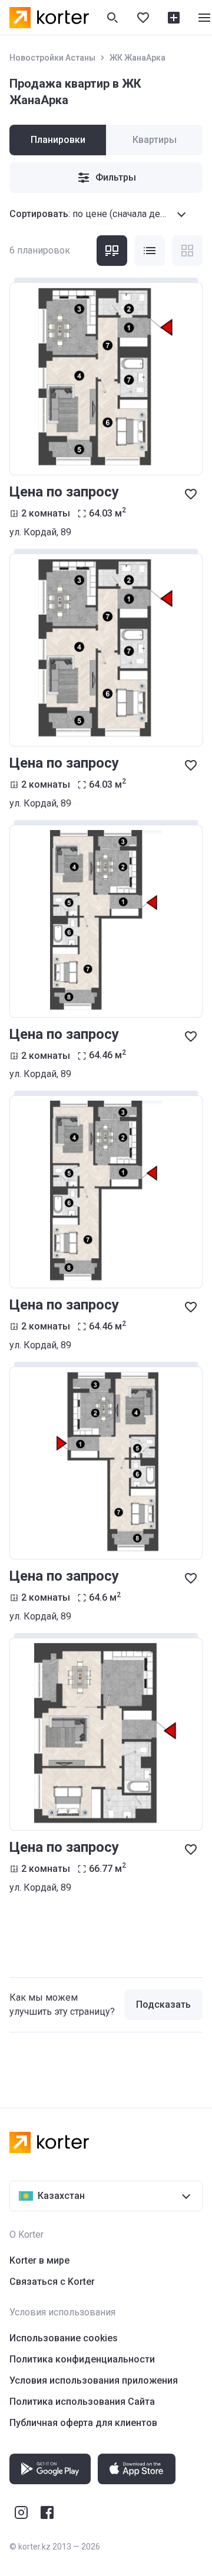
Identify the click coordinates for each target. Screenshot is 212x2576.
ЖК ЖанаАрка (138, 58)
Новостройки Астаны (52, 58)
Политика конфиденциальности (82, 2359)
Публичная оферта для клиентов (83, 2423)
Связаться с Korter (52, 2282)
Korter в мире (39, 2260)
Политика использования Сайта (82, 2402)
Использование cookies (64, 2338)
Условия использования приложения (94, 2380)
